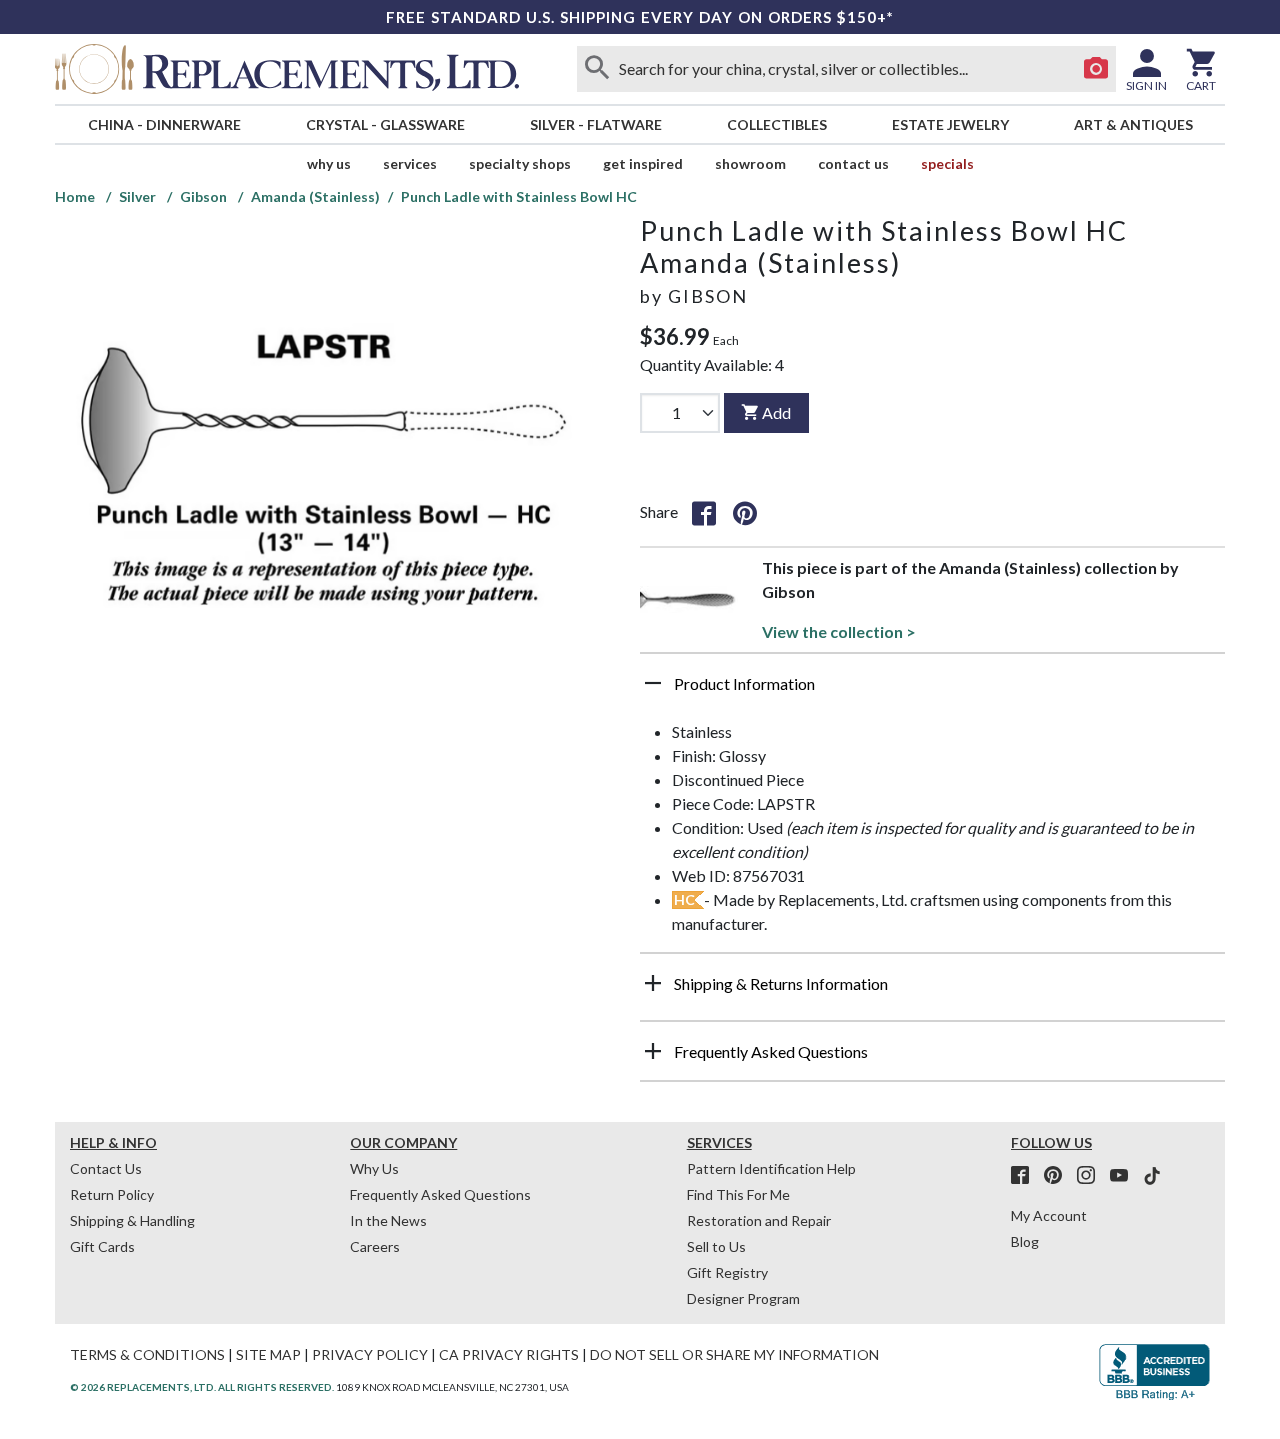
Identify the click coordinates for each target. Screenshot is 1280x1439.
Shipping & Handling (132, 1220)
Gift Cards (102, 1246)
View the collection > (839, 631)
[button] (932, 691)
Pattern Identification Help (771, 1168)
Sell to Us (716, 1246)
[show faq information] (653, 1051)
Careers (375, 1246)
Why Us (374, 1168)
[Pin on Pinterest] (745, 512)
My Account (1049, 1215)
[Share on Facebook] (704, 512)
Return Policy (112, 1194)
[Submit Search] (597, 69)
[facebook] (1026, 1176)
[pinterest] (1059, 1176)
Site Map (268, 1354)
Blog (1025, 1241)
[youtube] (1125, 1176)
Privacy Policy (370, 1354)
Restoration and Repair (759, 1220)
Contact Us (853, 163)
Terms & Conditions (147, 1354)
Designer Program (743, 1298)
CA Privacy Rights (509, 1354)
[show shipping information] (653, 983)
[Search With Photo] (1096, 69)
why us (329, 163)
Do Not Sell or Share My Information (734, 1354)
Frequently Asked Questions (440, 1194)
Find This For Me (738, 1194)
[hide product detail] (653, 683)
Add (776, 412)
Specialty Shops (520, 163)
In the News (388, 1220)
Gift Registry (727, 1272)
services (410, 163)
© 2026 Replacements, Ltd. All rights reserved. (202, 1387)
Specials (947, 163)
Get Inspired (643, 163)
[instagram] (1092, 1176)
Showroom (750, 163)
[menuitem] (164, 124)
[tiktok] (1152, 1176)
